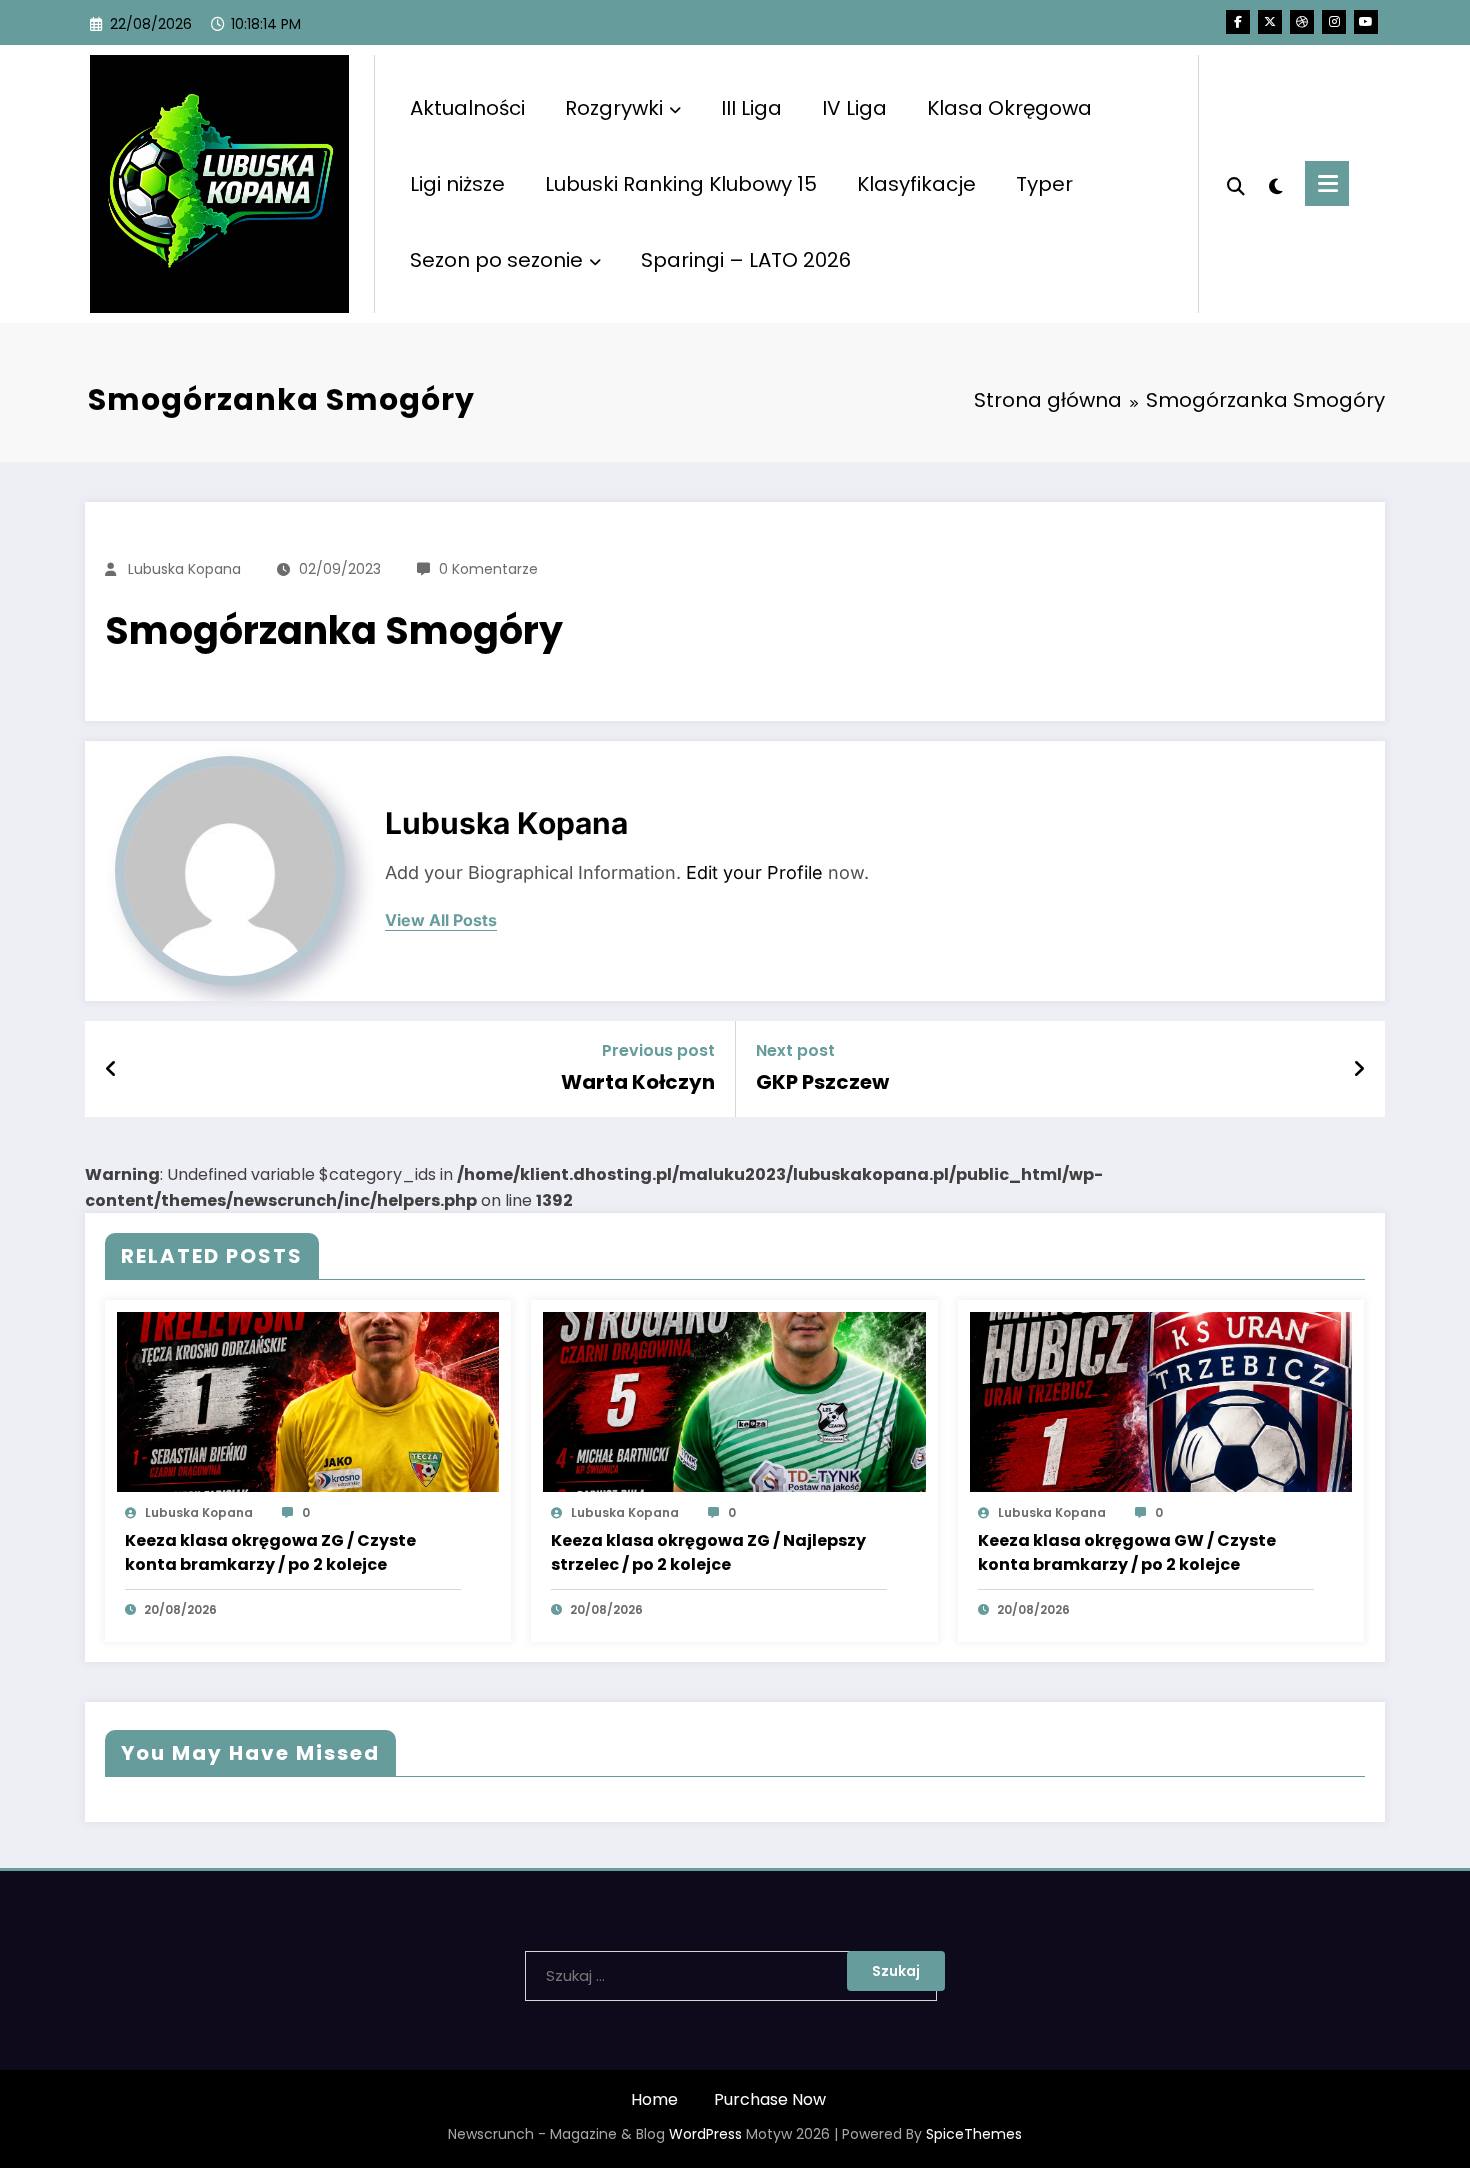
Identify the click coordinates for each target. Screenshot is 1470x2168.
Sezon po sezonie (496, 260)
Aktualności (467, 108)
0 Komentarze (488, 569)
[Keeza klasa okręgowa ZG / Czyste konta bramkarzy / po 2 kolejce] (308, 1401)
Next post (795, 1050)
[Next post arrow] (1359, 1069)
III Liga (751, 108)
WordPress (705, 2134)
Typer (1044, 184)
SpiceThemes (974, 2134)
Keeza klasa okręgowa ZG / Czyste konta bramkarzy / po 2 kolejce (270, 1552)
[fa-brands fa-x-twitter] (1270, 22)
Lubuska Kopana (184, 569)
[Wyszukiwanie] (1236, 184)
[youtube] (1366, 22)
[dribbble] (1302, 22)
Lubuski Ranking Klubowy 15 (681, 184)
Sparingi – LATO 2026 (746, 260)
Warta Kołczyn (638, 1082)
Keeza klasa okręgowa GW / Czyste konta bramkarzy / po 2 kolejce (1127, 1552)
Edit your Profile (754, 872)
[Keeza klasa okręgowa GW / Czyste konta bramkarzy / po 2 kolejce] (1161, 1401)
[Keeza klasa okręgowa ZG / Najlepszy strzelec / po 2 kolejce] (734, 1401)
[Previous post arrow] (111, 1069)
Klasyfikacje (916, 184)
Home (654, 2099)
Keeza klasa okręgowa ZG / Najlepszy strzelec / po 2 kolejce (708, 1552)
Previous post (658, 1050)
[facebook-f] (1238, 22)
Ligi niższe (457, 184)
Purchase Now (770, 2099)
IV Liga (854, 108)
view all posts (441, 920)
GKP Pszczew (822, 1082)
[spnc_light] (1275, 184)
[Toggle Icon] (1327, 183)
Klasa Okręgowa (1009, 108)
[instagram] (1334, 22)
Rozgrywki (614, 108)
